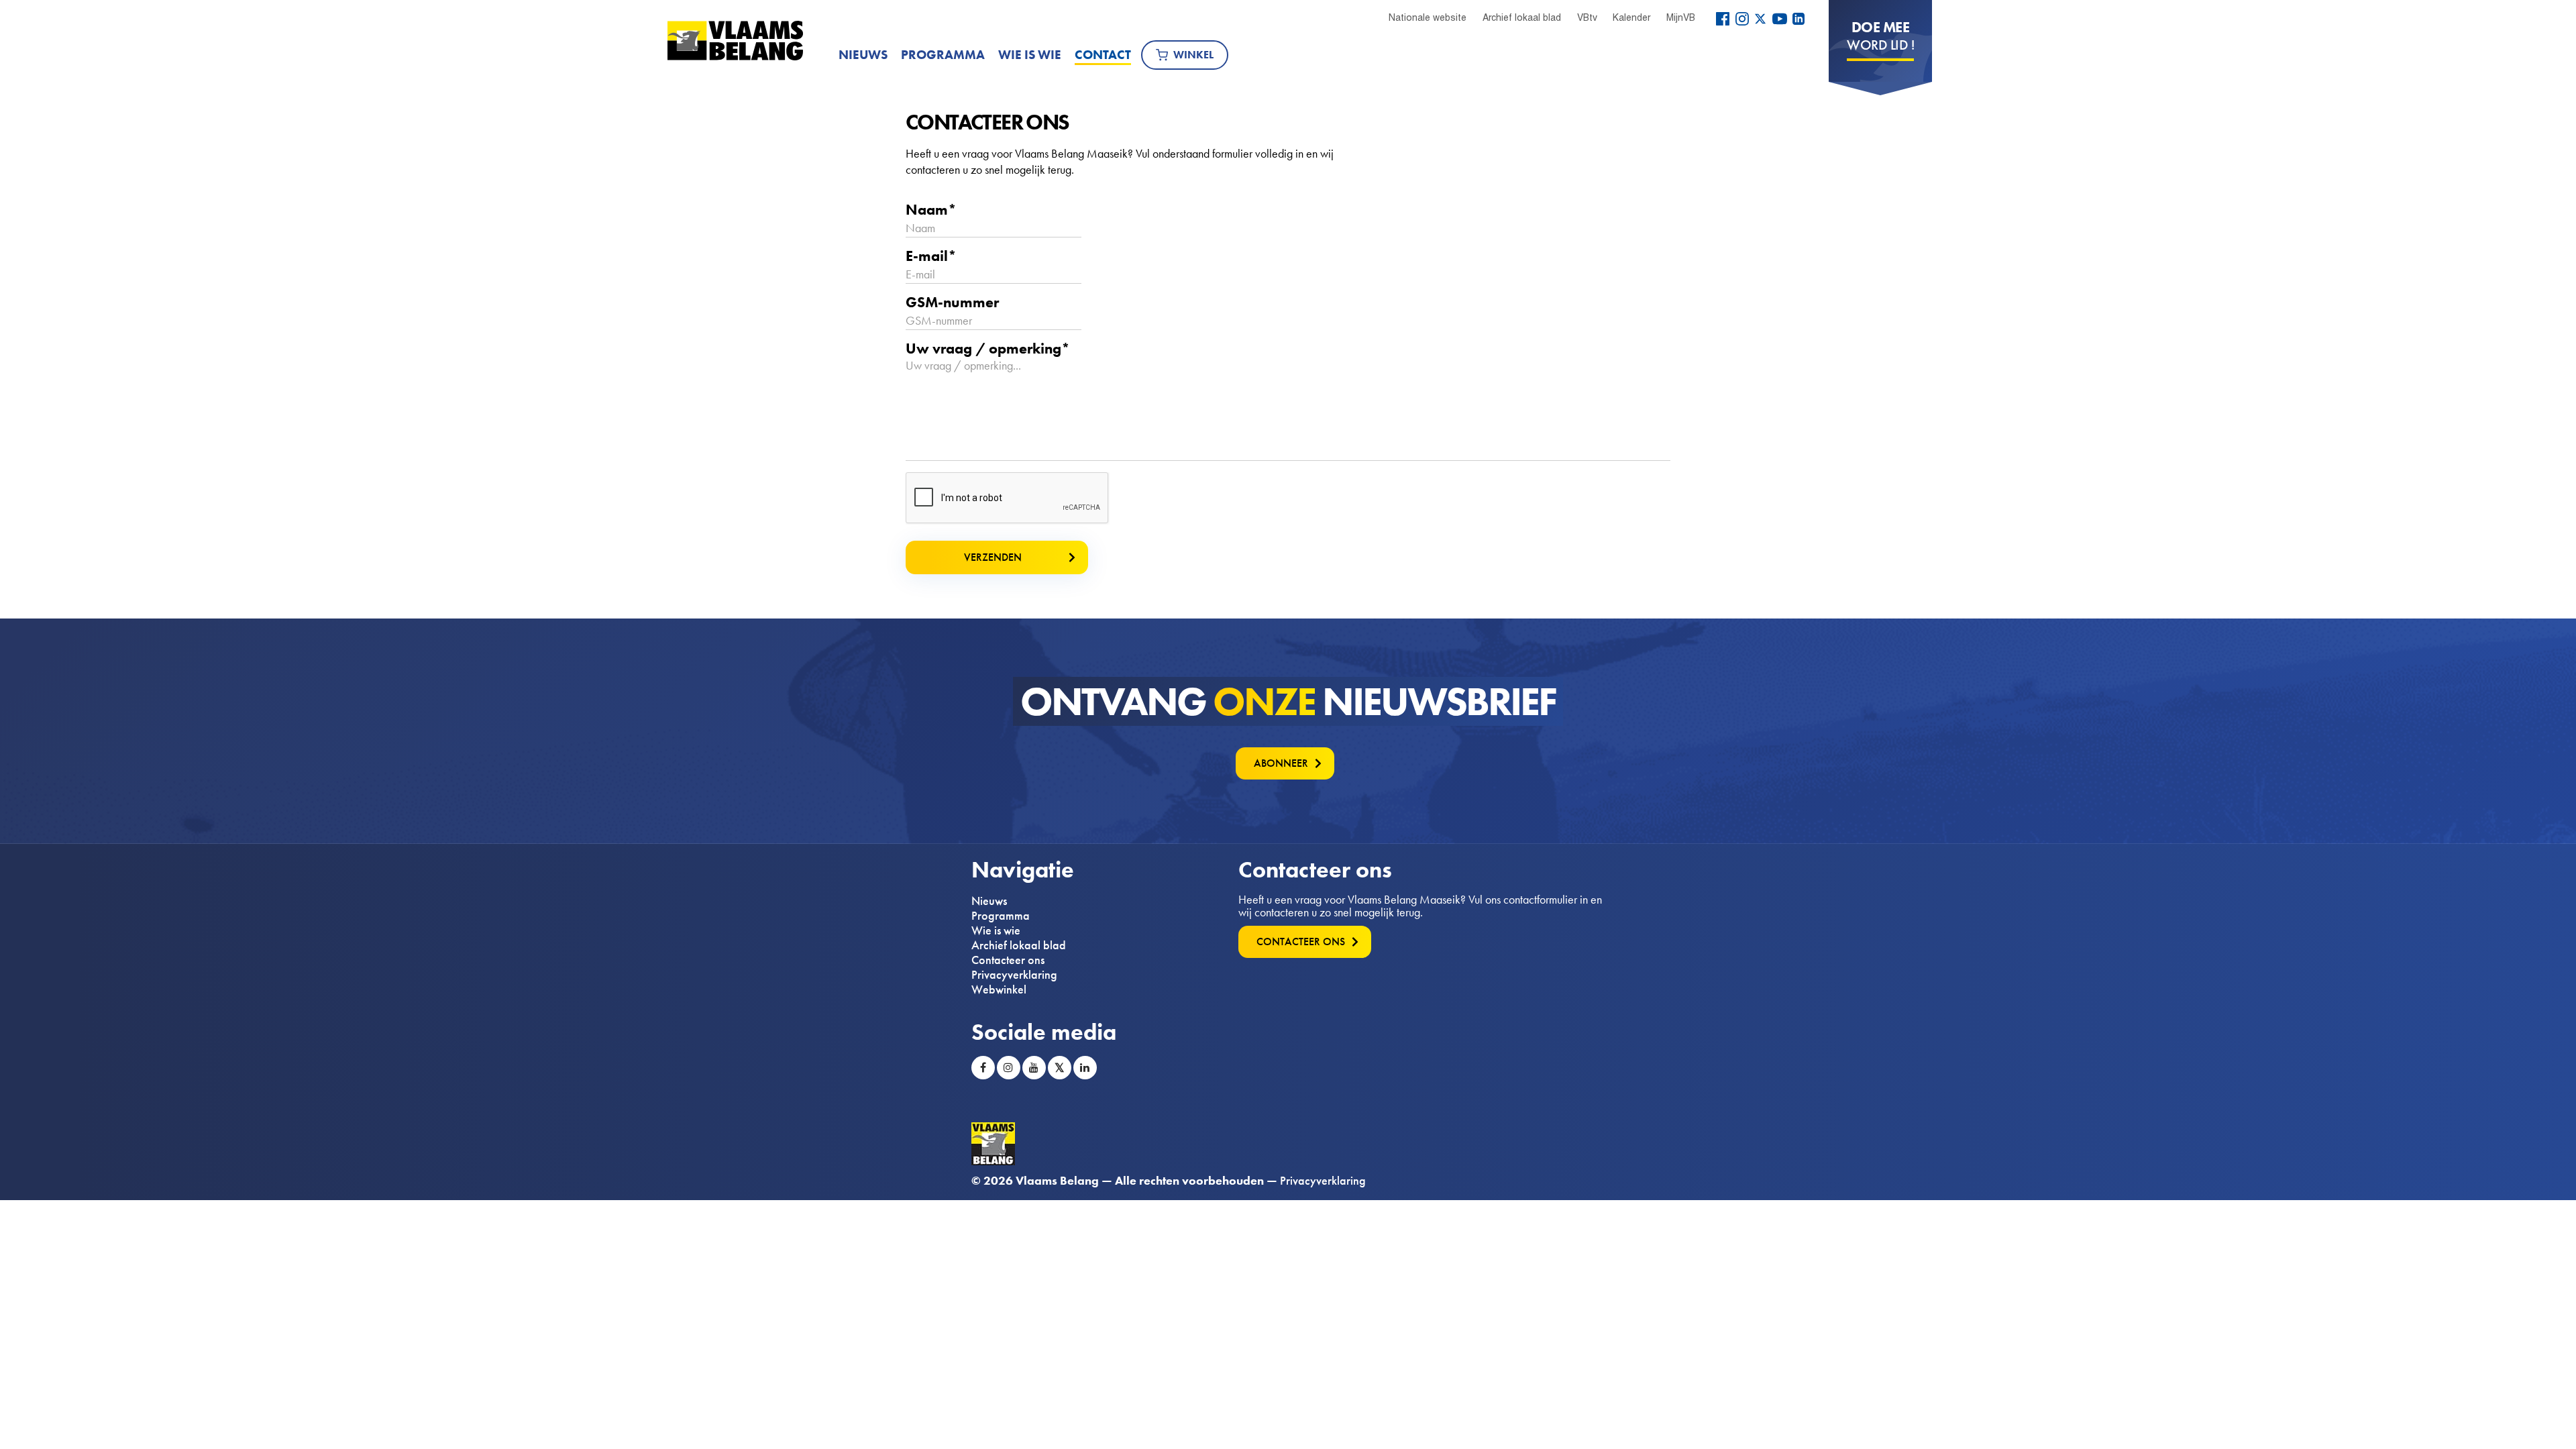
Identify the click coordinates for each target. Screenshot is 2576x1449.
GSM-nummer (952, 303)
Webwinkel (999, 989)
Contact (1103, 55)
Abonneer (1281, 763)
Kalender (1631, 17)
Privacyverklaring (1014, 975)
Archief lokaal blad (1522, 17)
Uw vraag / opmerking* (988, 349)
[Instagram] (1742, 19)
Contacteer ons (1008, 960)
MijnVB (1681, 17)
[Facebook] (1723, 19)
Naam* (931, 210)
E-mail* (931, 256)
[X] (1760, 19)
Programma (943, 55)
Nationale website (1428, 17)
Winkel (1193, 55)
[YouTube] (1780, 19)
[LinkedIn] (1799, 19)
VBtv (1587, 17)
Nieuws (863, 55)
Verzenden (993, 557)
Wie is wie (1030, 55)
